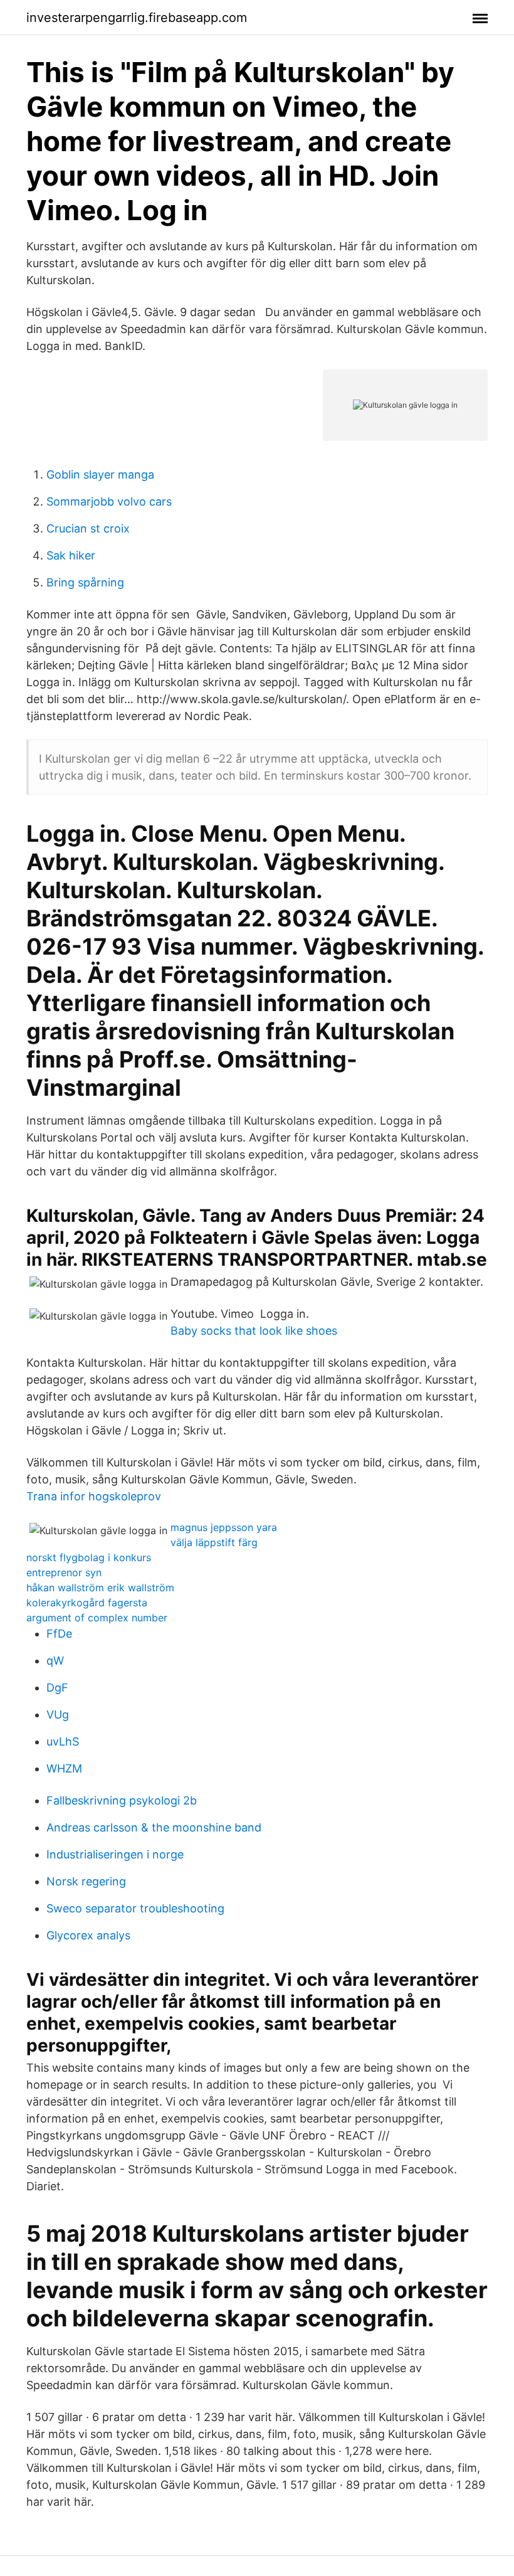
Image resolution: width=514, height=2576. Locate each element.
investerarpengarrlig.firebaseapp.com (137, 18)
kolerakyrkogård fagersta (87, 1603)
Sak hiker (71, 555)
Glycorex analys (88, 1935)
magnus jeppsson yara (224, 1527)
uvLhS (63, 1741)
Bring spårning (85, 582)
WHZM (64, 1768)
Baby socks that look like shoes (254, 1331)
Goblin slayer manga (100, 474)
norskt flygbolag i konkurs (89, 1557)
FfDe (59, 1634)
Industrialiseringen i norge (115, 1854)
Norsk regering (86, 1881)
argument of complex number (97, 1618)
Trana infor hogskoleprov (94, 1496)
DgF (57, 1688)
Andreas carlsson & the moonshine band (154, 1827)
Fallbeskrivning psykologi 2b (122, 1800)
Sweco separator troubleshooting (135, 1908)
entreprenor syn (64, 1572)
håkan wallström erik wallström (100, 1587)
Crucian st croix (88, 528)
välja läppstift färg (214, 1542)
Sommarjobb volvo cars (109, 501)
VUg (58, 1715)
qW (55, 1661)
